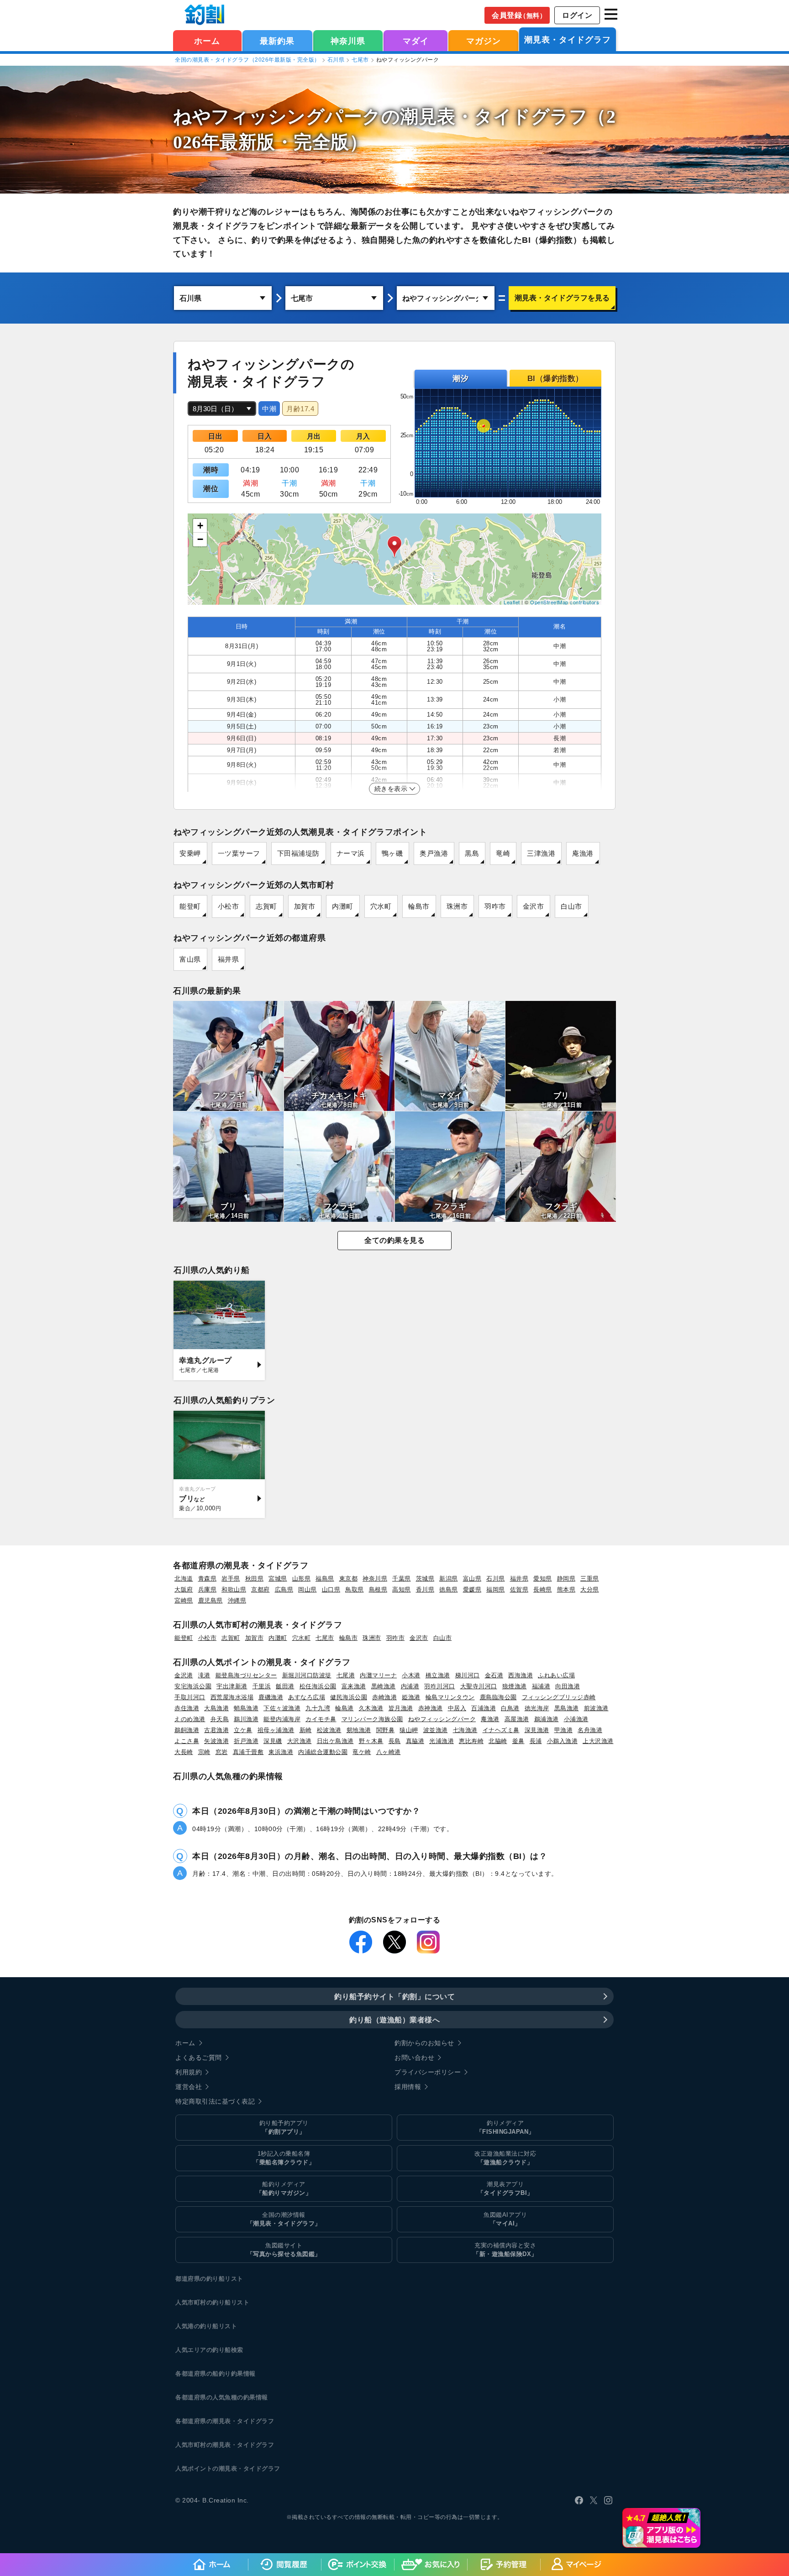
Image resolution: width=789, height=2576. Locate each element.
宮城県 (278, 1579)
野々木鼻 (371, 1741)
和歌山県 (234, 1589)
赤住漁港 (187, 1708)
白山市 (571, 906)
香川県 (425, 1589)
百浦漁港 (484, 1708)
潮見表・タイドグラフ (568, 40)
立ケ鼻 (243, 1730)
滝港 (204, 1675)
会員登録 (519, 15)
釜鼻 (518, 1741)
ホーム (207, 41)
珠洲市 (457, 906)
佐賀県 (519, 1589)
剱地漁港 (359, 1730)
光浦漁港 (442, 1741)
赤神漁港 (431, 1708)
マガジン (484, 41)
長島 (395, 1741)
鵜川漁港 (246, 1719)
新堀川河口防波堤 (307, 1675)
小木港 (411, 1675)
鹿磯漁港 (271, 1697)
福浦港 (541, 1686)
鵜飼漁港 (187, 1730)
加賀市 (305, 906)
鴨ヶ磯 (392, 853)
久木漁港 (371, 1708)
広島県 (284, 1589)
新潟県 (449, 1579)
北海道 (184, 1579)
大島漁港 (216, 1708)
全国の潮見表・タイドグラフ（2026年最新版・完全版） (247, 60)
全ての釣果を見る (394, 1240)
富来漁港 (354, 1686)
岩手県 (231, 1579)
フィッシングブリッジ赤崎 (559, 1697)
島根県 (378, 1589)
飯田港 (285, 1686)
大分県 (590, 1589)
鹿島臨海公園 (498, 1697)
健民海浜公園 (349, 1697)
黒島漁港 (567, 1708)
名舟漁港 (590, 1730)
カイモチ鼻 (321, 1719)
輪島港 (345, 1708)
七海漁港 (465, 1730)
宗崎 (204, 1752)
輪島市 (419, 906)
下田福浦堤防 (298, 853)
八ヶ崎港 (389, 1752)
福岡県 (496, 1589)
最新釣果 (277, 41)
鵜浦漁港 (547, 1719)
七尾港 (346, 1675)
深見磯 (273, 1741)
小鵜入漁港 (563, 1741)
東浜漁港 (281, 1752)
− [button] (200, 539)
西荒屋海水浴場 (232, 1697)
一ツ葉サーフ (239, 853)
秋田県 (255, 1579)
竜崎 (503, 853)
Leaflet (512, 602)
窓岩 (222, 1752)
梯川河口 (468, 1675)
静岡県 (566, 1579)
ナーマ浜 (351, 853)
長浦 (536, 1741)
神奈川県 (348, 41)
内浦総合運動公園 (323, 1752)
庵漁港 (583, 853)
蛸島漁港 (246, 1708)
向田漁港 (568, 1686)
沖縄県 (237, 1600)
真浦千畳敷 (248, 1752)
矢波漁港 (216, 1741)
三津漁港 (541, 853)
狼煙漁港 (515, 1686)
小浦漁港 (576, 1719)
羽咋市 (495, 906)
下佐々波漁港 (282, 1708)
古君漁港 (216, 1730)
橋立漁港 (438, 1675)
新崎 (306, 1730)
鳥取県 (355, 1589)
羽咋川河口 (440, 1686)
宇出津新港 (232, 1686)
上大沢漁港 (598, 1741)
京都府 (260, 1589)
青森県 (208, 1579)
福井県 (229, 959)
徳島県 (449, 1589)
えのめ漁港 (190, 1719)
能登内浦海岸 (282, 1719)
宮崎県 (184, 1600)
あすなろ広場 (307, 1697)
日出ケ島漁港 (335, 1741)
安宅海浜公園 (193, 1686)
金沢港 (184, 1675)
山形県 (302, 1579)
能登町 (190, 906)
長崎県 (543, 1589)
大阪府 (184, 1589)
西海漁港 (521, 1675)
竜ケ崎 (362, 1752)
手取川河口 (190, 1697)
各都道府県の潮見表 (203, 2421)
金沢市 (534, 906)
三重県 (590, 1579)
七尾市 (360, 60)
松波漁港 (329, 1730)
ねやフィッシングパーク (442, 1719)
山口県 (331, 1589)
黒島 (472, 853)
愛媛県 (472, 1589)
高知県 (402, 1589)
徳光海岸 (537, 1708)
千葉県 (402, 1579)
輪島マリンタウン (450, 1697)
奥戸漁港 (434, 853)
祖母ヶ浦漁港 (276, 1730)
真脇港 (415, 1741)
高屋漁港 (517, 1719)
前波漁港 (596, 1708)
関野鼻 (386, 1730)
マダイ (416, 41)
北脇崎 (498, 1741)
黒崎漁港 (384, 1686)
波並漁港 (436, 1730)
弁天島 (220, 1719)
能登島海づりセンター (246, 1675)
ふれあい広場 (556, 1675)
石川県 (336, 60)
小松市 (229, 906)
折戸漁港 (246, 1741)
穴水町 (381, 906)
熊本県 (566, 1589)
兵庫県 (208, 1589)
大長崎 (184, 1752)
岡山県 (308, 1589)
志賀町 (266, 906)
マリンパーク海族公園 (372, 1719)
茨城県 (425, 1579)
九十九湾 (318, 1708)
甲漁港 (564, 1730)
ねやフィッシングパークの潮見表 (314, 117)
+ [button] (200, 526)
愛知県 (543, 1579)
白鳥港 (510, 1708)
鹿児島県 (210, 1600)
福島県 (325, 1579)
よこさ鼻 (187, 1741)
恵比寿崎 (471, 1741)
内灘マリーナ (378, 1675)
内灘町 (343, 906)
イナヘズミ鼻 (501, 1730)
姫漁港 (411, 1697)
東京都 (349, 1579)
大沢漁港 (300, 1741)
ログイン (577, 15)
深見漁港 (537, 1730)
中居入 (457, 1708)
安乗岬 (190, 853)
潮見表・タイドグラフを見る (562, 298)
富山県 (190, 959)
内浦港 (410, 1686)
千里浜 (262, 1686)
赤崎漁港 (384, 1697)
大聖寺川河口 (479, 1686)
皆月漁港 (401, 1708)
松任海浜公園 (318, 1686)
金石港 (494, 1675)
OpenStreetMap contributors (565, 602)
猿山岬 (409, 1730)
